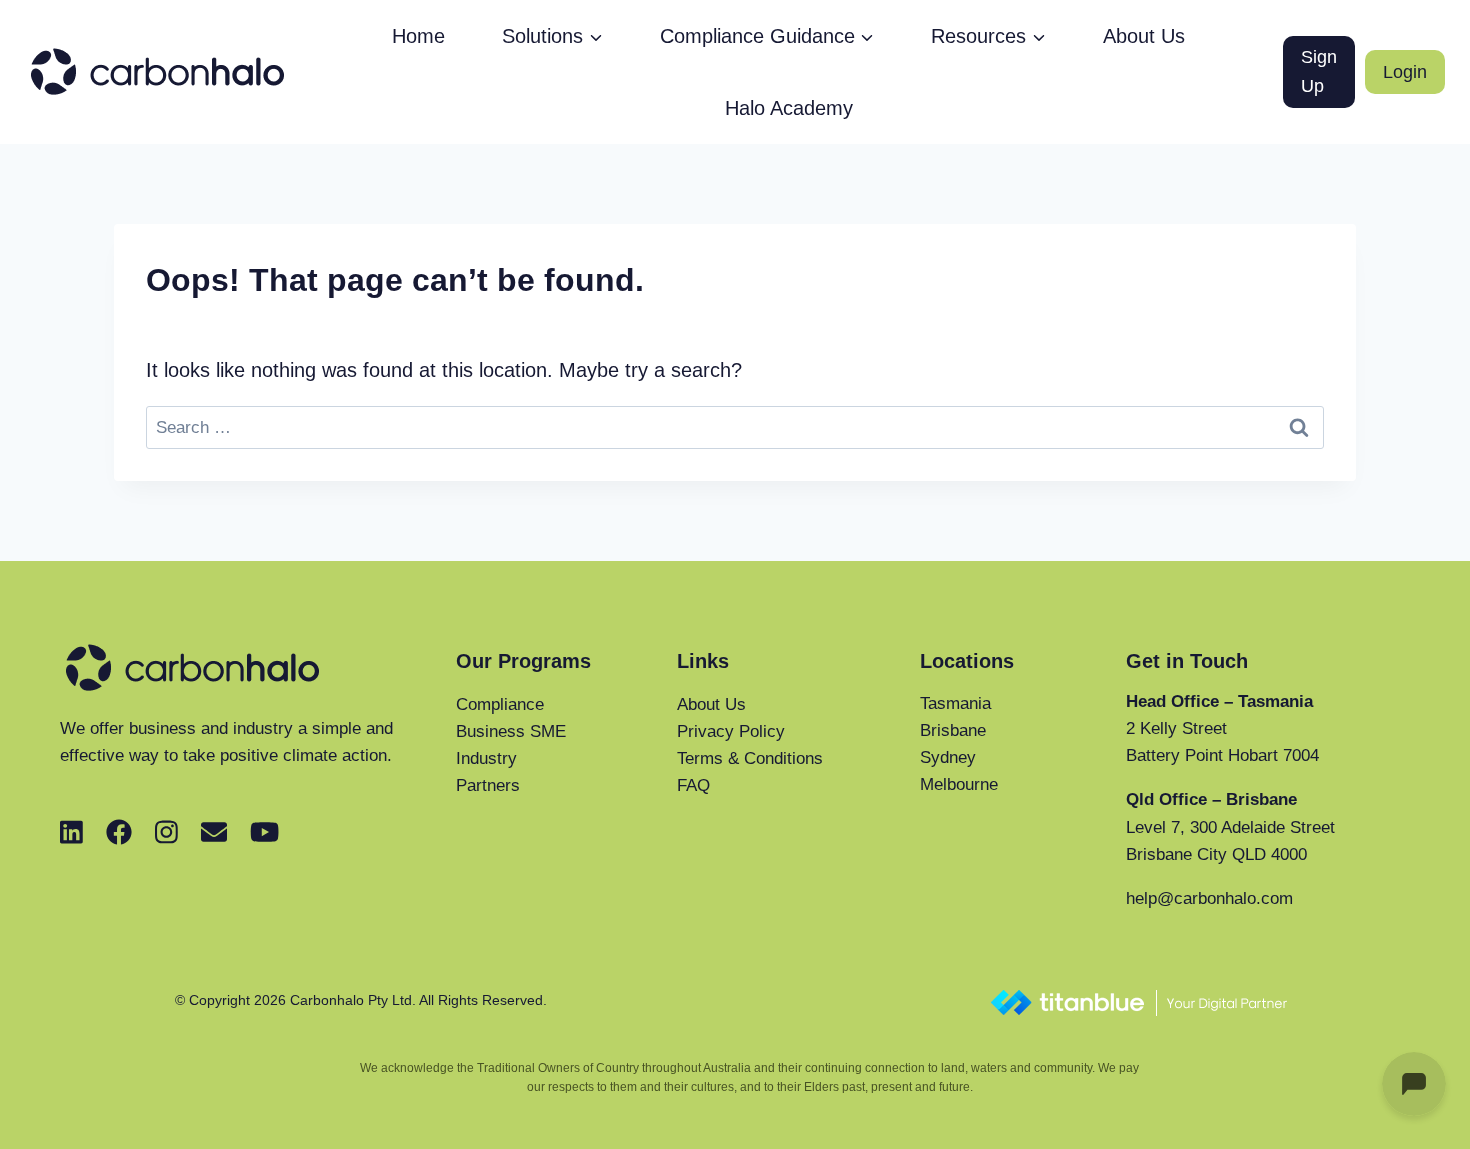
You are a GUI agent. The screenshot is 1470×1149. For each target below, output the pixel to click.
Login (1405, 72)
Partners (488, 785)
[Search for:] (735, 426)
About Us (1144, 36)
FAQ (693, 785)
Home (418, 36)
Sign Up (1319, 71)
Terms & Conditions (750, 758)
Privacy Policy (731, 731)
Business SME (511, 731)
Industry (486, 758)
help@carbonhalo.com (1209, 898)
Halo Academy (789, 108)
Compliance (500, 704)
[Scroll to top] (1339, 1124)
